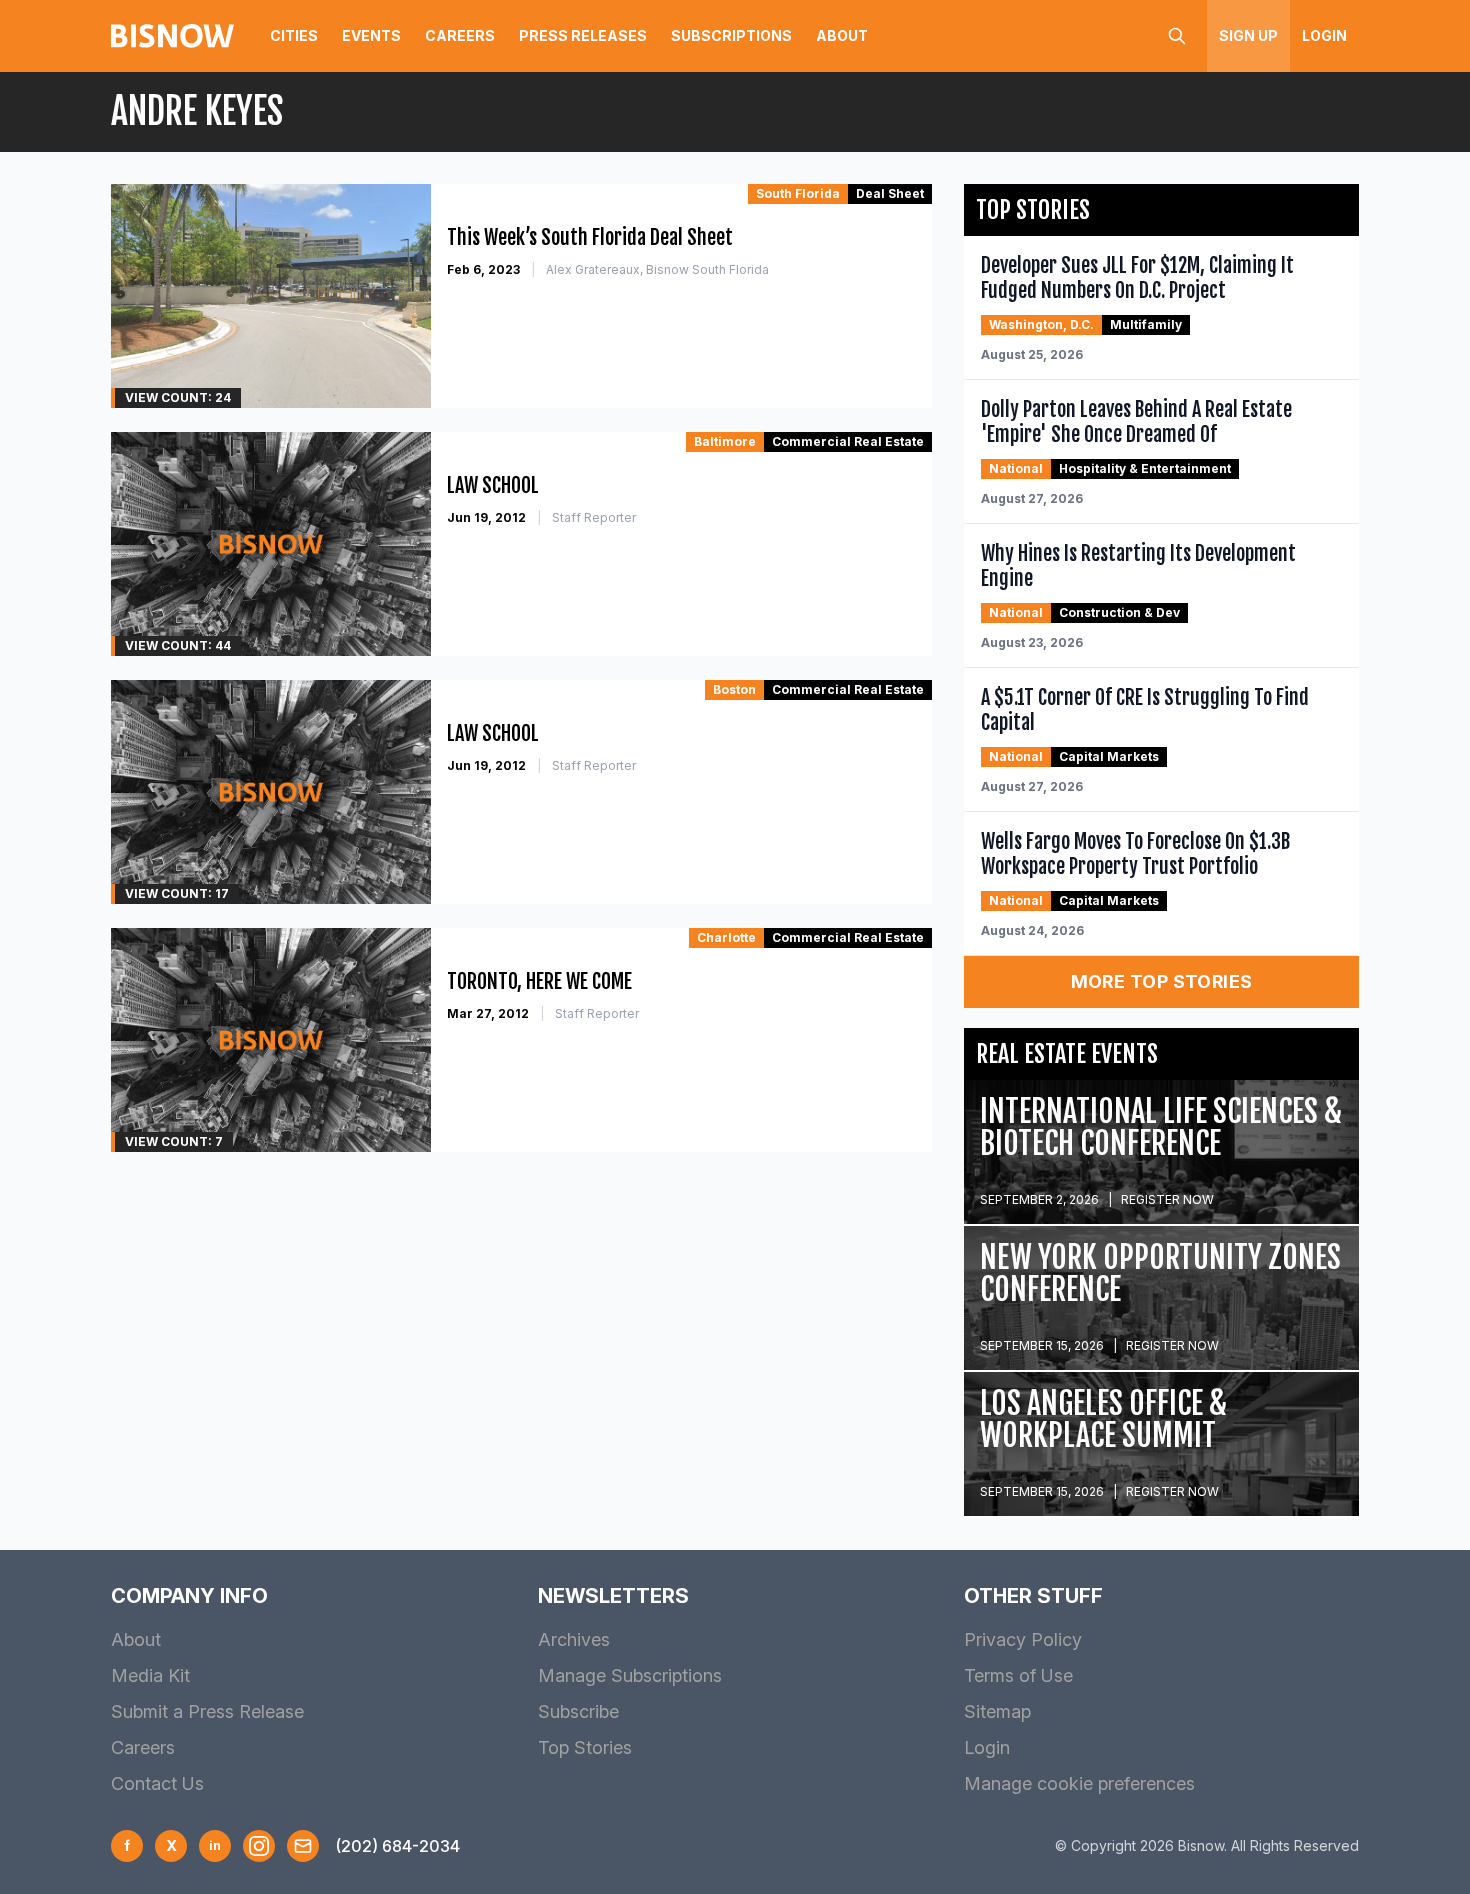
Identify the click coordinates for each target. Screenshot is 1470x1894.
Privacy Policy (1023, 1639)
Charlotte (726, 937)
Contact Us (157, 1783)
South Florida (798, 193)
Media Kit (150, 1675)
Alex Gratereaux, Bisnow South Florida (657, 269)
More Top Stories (1162, 981)
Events (371, 35)
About (842, 35)
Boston (734, 689)
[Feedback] (303, 1846)
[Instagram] (259, 1846)
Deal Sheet (890, 193)
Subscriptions (731, 35)
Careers (460, 35)
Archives (574, 1639)
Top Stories (585, 1747)
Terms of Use (1018, 1675)
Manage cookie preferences (1079, 1783)
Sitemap (997, 1711)
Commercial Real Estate (848, 441)
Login (1324, 35)
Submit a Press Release (207, 1711)
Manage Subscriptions (630, 1675)
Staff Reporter (594, 517)
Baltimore (725, 441)
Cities (294, 35)
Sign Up (1248, 35)
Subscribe (578, 1711)
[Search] (1177, 36)
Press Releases (583, 35)
